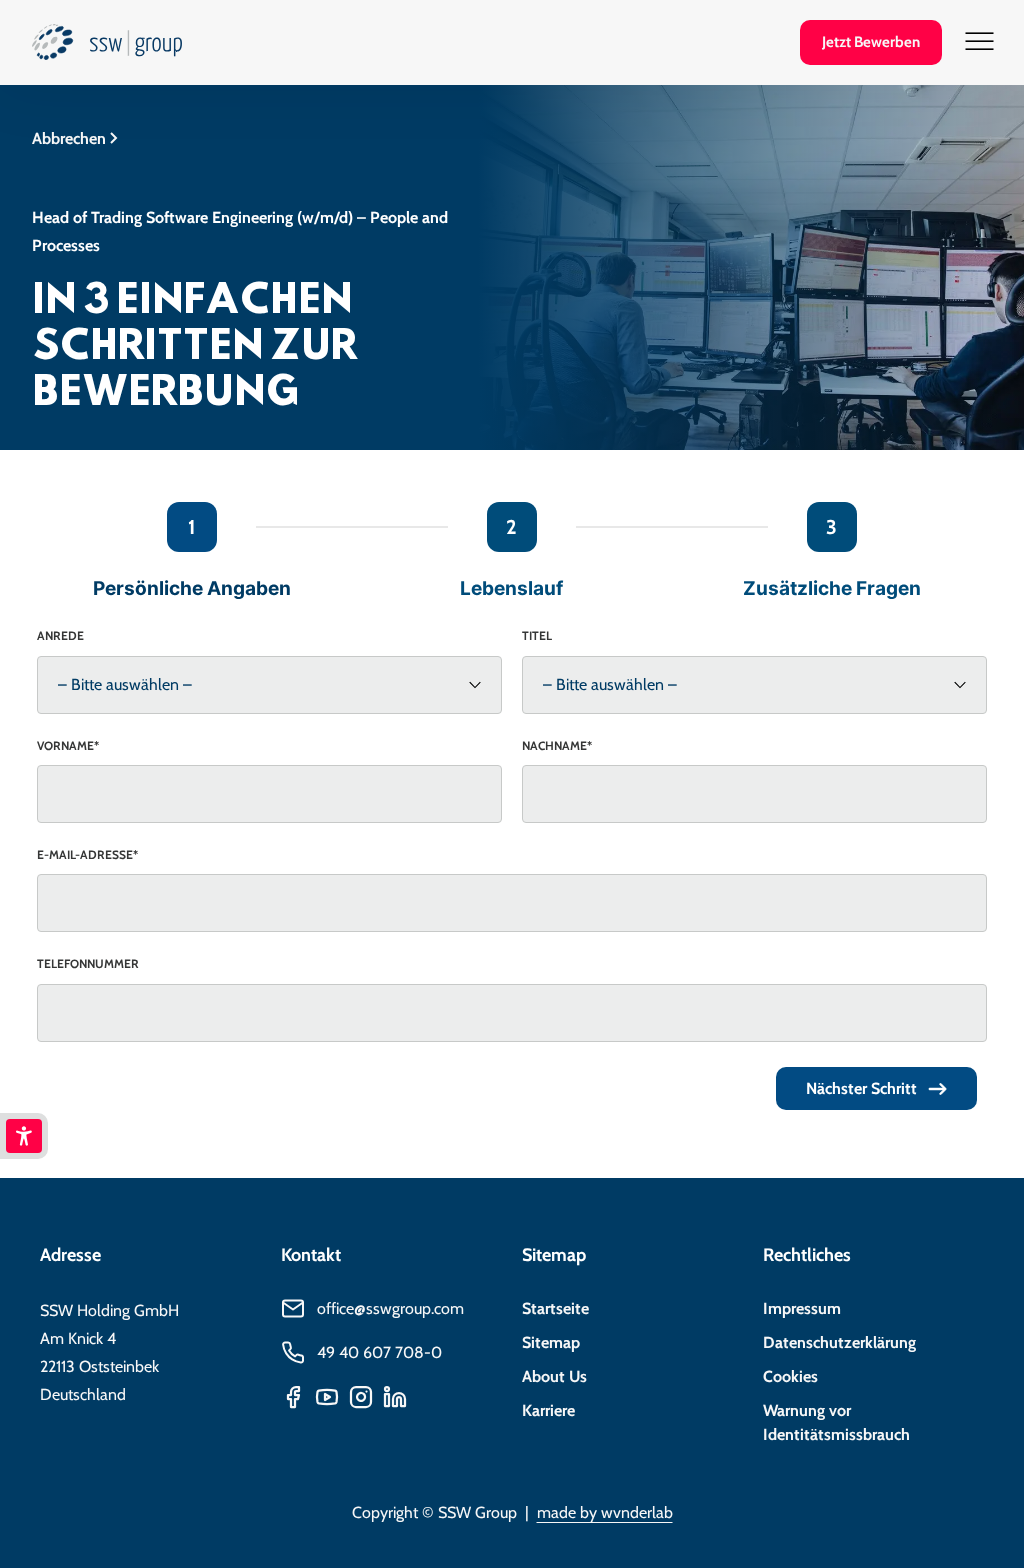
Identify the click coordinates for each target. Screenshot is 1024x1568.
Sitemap (551, 1342)
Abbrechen (69, 138)
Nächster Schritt (861, 1088)
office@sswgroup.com (390, 1308)
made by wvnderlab (605, 1512)
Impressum (802, 1308)
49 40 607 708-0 (379, 1352)
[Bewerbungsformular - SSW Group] (107, 48)
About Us (554, 1376)
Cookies (790, 1376)
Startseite (555, 1308)
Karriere (548, 1410)
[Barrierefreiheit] (24, 1136)
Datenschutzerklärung (839, 1342)
